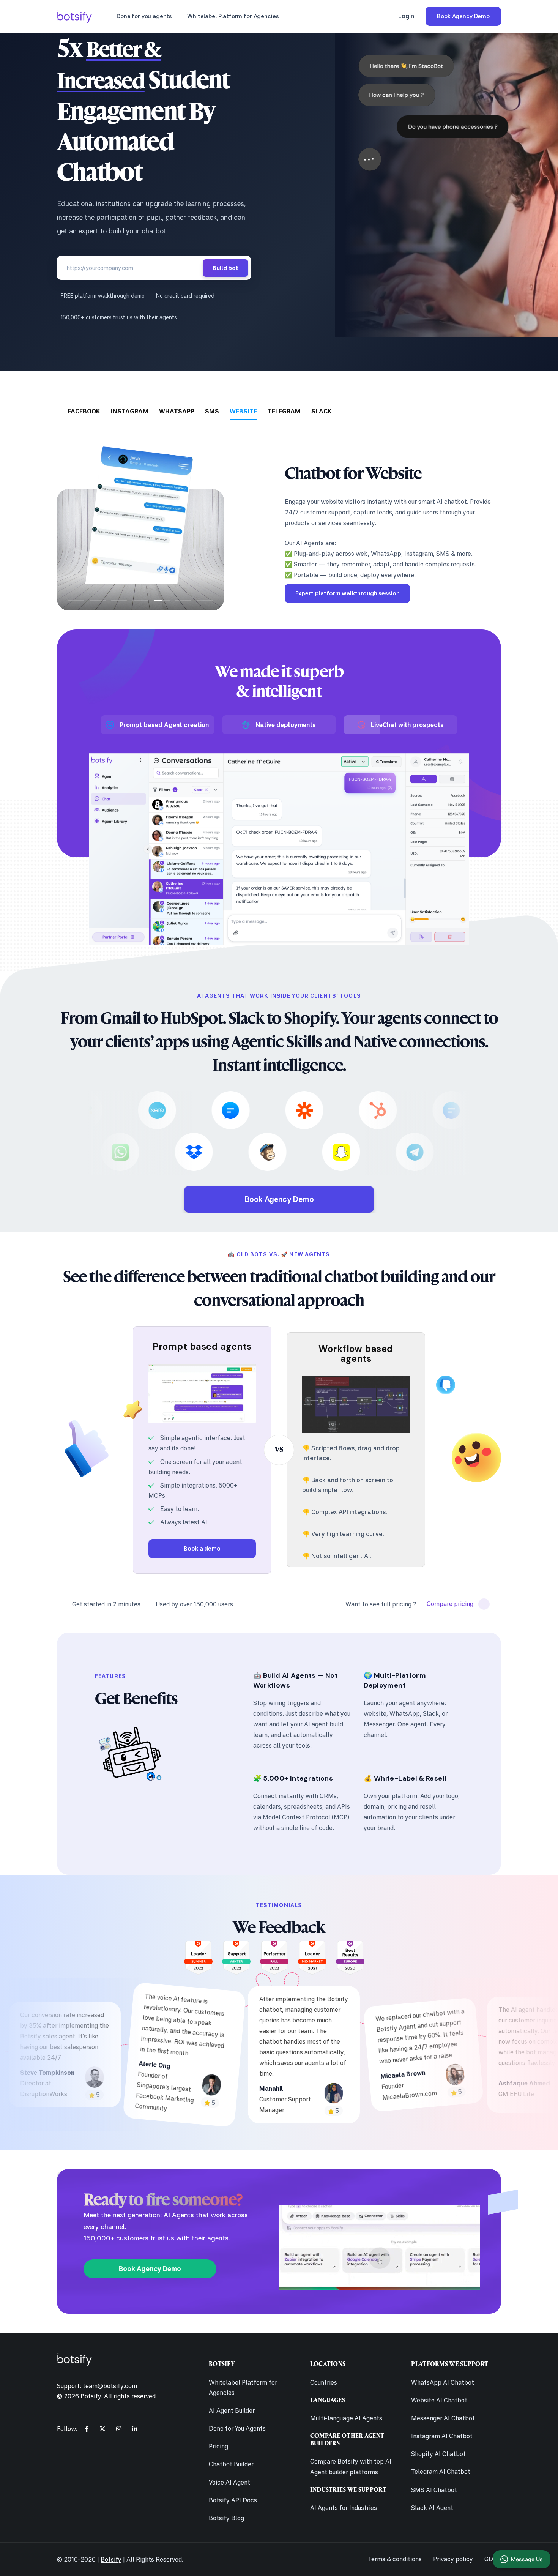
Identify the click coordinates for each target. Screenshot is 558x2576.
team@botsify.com (110, 2386)
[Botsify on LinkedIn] (135, 2429)
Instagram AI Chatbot (442, 2436)
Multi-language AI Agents (346, 2418)
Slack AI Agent (432, 2508)
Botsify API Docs (233, 2500)
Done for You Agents (237, 2428)
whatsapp (177, 411)
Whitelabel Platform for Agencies (233, 16)
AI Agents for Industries (344, 2508)
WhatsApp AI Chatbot (443, 2382)
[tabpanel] (279, 516)
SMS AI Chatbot (434, 2490)
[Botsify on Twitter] (102, 2429)
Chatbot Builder (231, 2464)
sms (212, 411)
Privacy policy (453, 2559)
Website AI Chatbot (439, 2400)
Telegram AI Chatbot (441, 2472)
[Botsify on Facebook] (87, 2429)
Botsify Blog (226, 2518)
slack (322, 411)
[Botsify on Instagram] (119, 2429)
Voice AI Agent (229, 2482)
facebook (84, 411)
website (243, 411)
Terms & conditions (395, 2559)
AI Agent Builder (232, 2410)
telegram (284, 411)
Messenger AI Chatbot (443, 2418)
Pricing (218, 2446)
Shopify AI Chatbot (438, 2454)
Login (406, 16)
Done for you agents (144, 16)
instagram (130, 411)
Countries (324, 2382)
